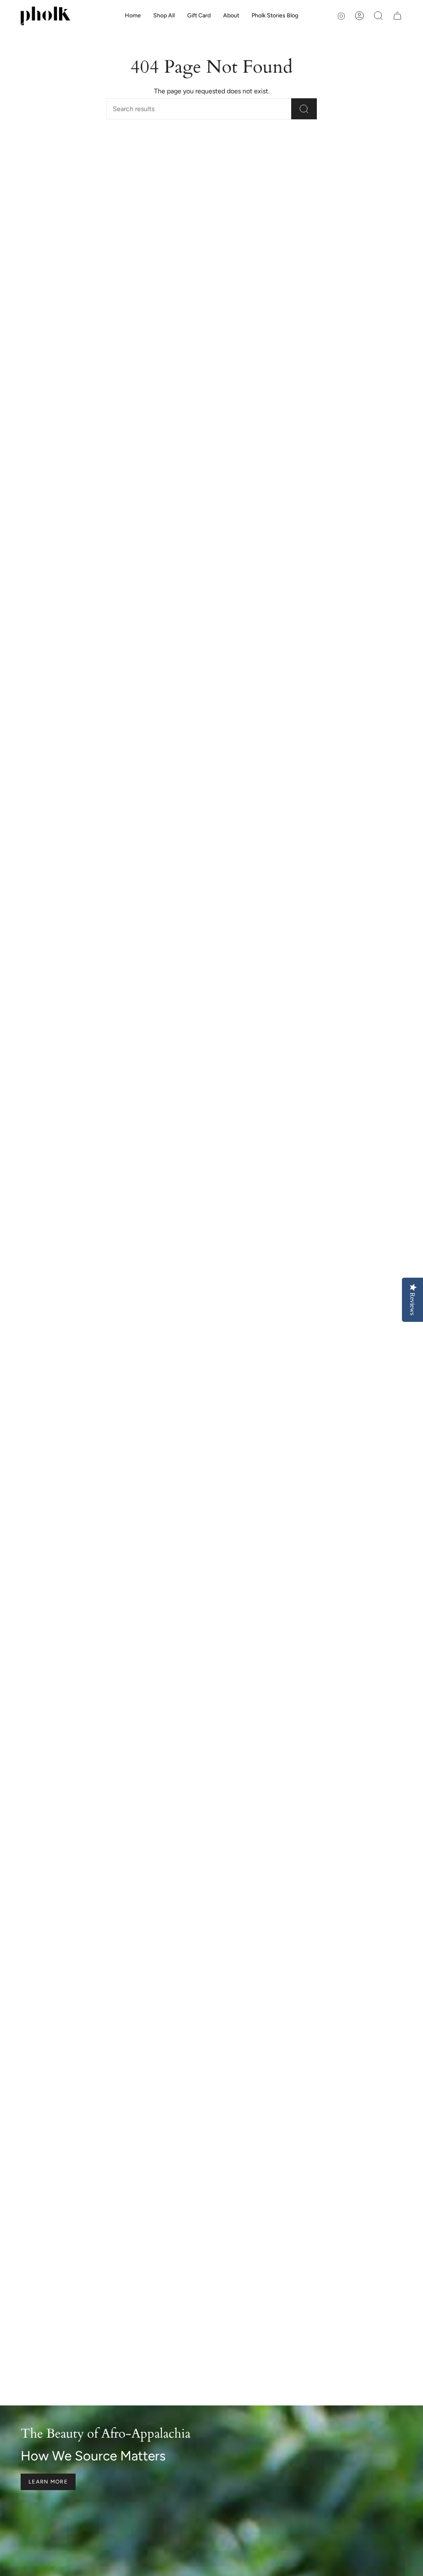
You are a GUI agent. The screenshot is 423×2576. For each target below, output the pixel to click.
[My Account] (359, 16)
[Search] (304, 109)
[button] (231, 16)
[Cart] (397, 16)
